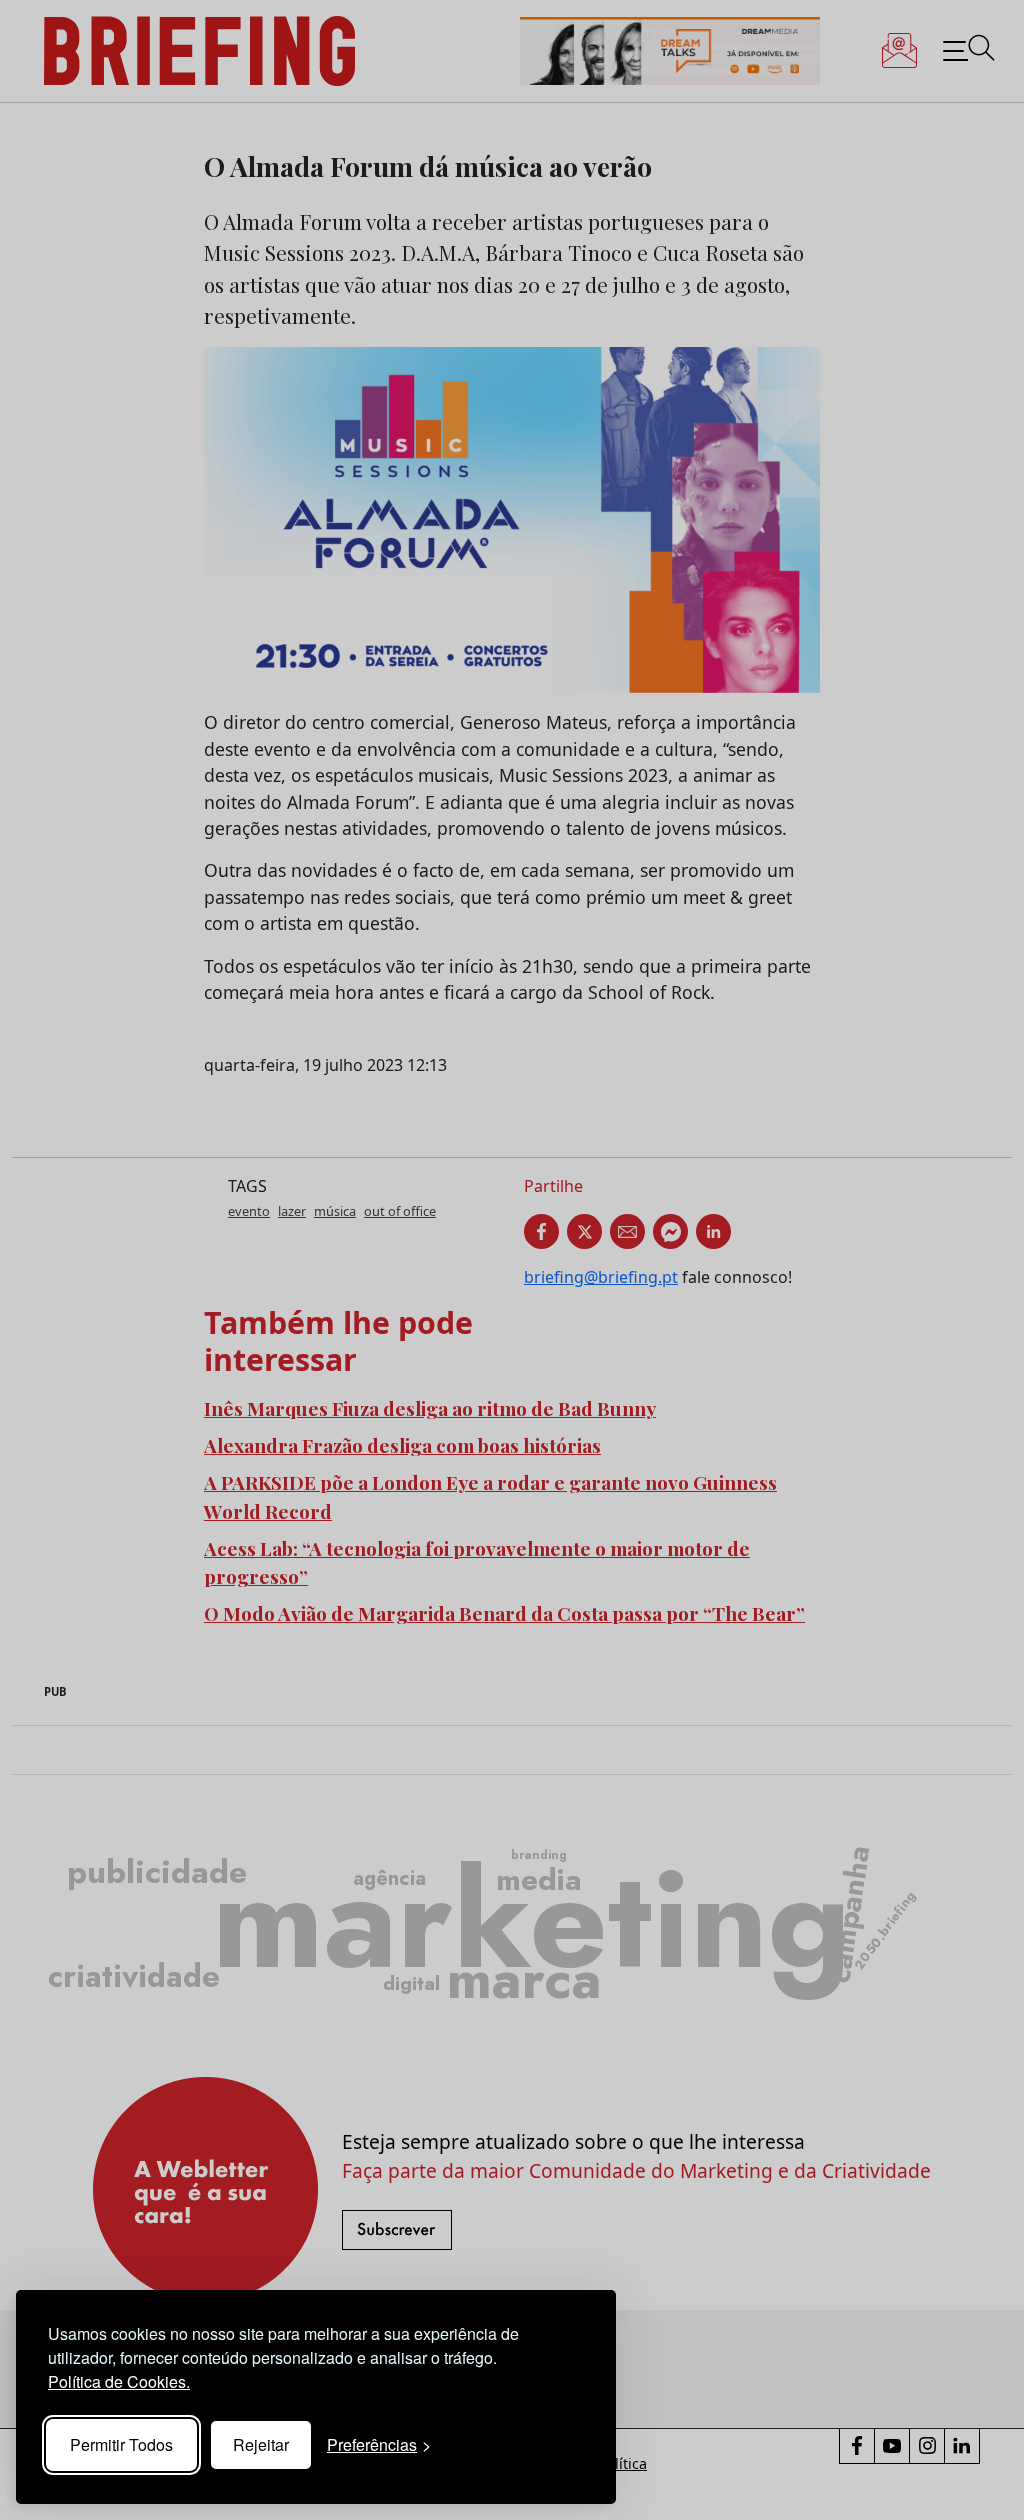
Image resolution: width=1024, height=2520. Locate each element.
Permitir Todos (121, 2444)
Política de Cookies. (119, 2381)
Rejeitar (261, 2444)
